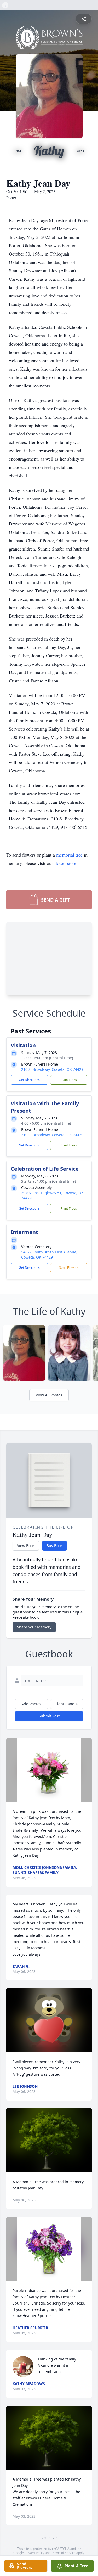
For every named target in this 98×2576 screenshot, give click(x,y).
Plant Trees (69, 1080)
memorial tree (69, 855)
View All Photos (49, 1395)
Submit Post (49, 1716)
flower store (65, 863)
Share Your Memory (34, 1627)
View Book (26, 1546)
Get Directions (29, 1080)
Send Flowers (69, 1268)
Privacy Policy (34, 2553)
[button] (49, 1770)
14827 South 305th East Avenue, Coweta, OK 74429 (49, 1255)
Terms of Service (63, 2553)
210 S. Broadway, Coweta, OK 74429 (52, 1069)
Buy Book (54, 1546)
